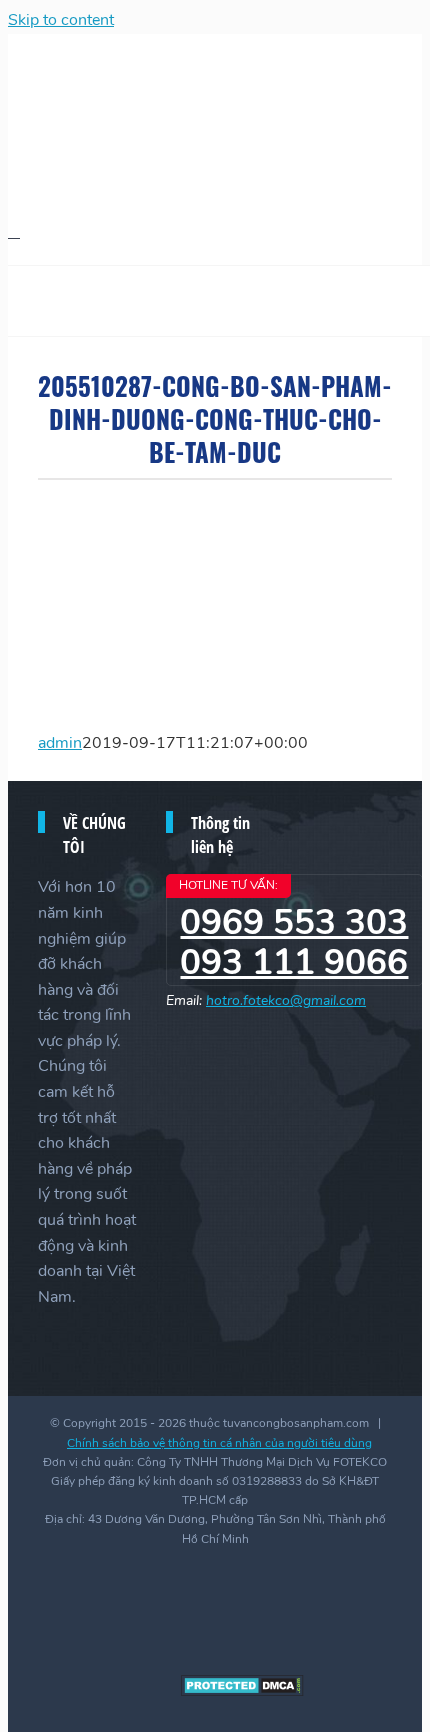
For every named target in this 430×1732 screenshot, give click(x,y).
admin (60, 743)
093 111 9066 (294, 962)
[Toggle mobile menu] (14, 231)
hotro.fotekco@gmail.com (286, 1000)
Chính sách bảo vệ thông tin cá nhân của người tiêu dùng (219, 1443)
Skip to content (61, 20)
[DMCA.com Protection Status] (242, 1692)
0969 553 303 (294, 922)
